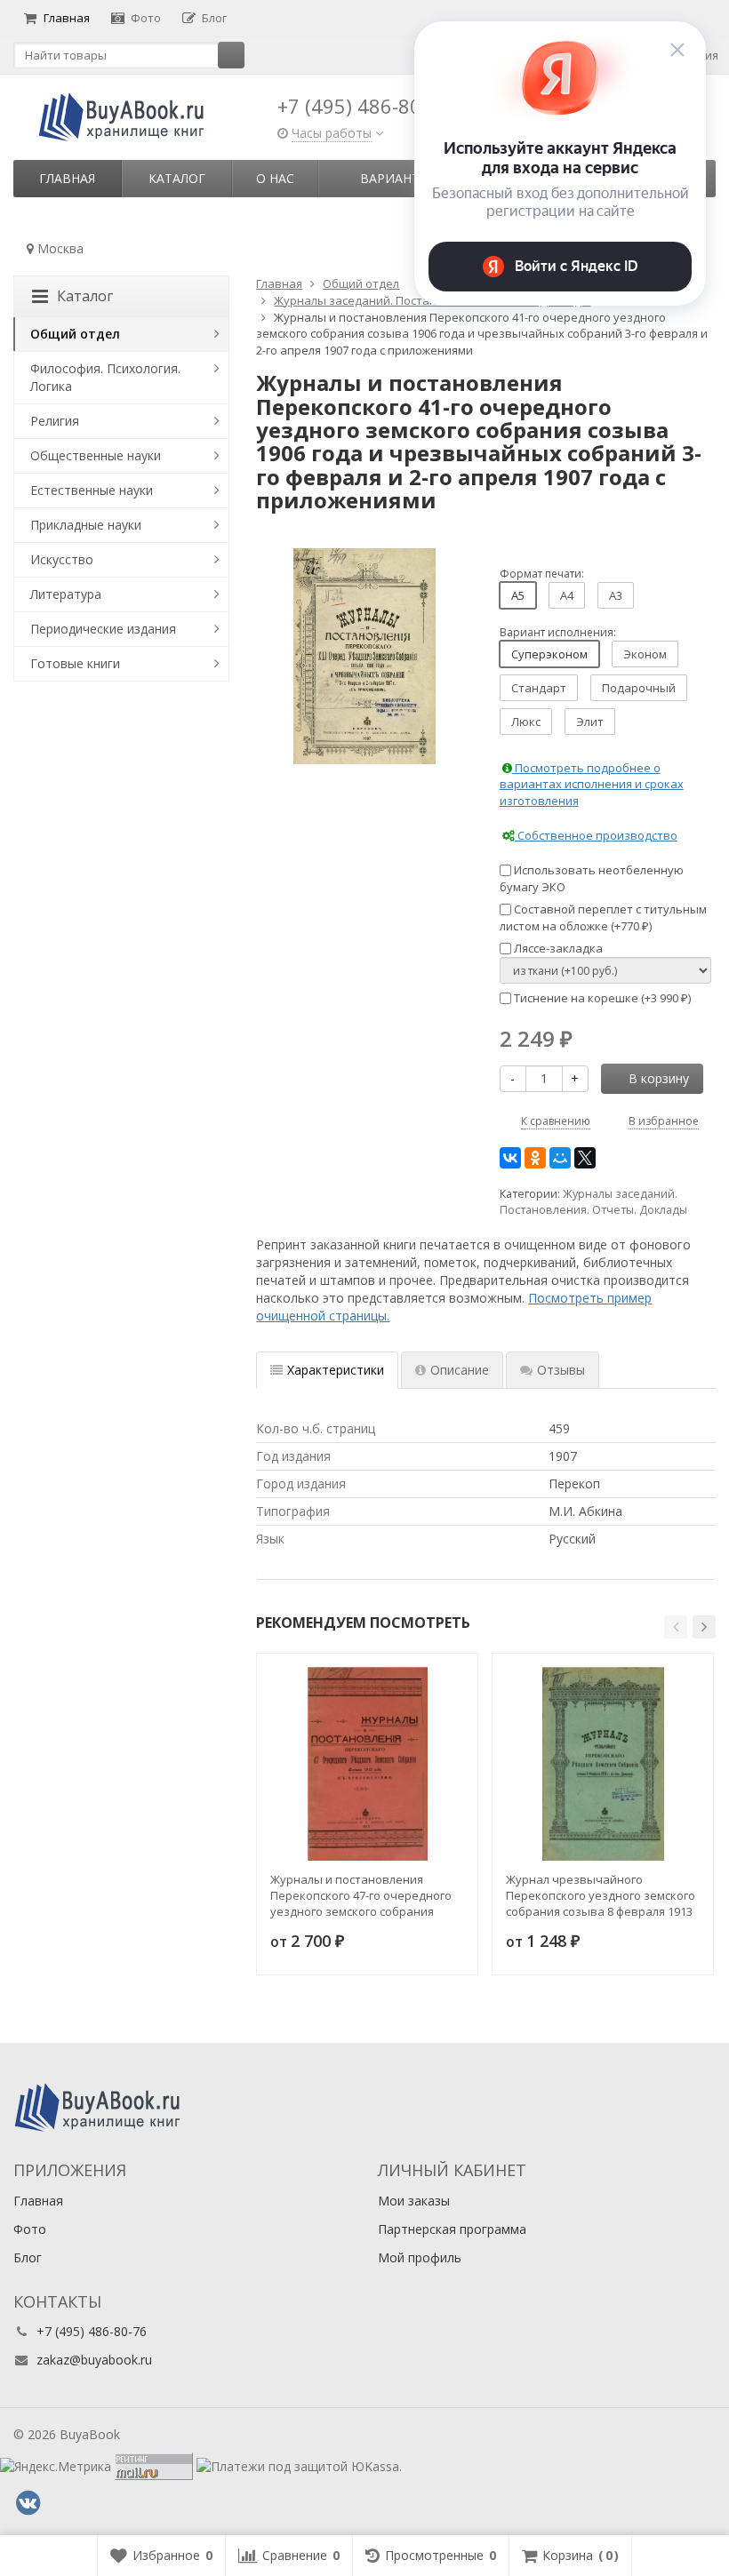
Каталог (177, 178)
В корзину (659, 1078)
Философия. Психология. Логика (105, 377)
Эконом (645, 654)
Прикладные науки (86, 525)
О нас (275, 178)
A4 (567, 595)
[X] (585, 1158)
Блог (214, 18)
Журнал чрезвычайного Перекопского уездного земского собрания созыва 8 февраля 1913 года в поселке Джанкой (601, 1895)
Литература (66, 594)
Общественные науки (96, 455)
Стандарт (539, 688)
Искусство (62, 559)
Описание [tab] (460, 1370)
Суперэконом (549, 654)
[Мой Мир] (560, 1158)
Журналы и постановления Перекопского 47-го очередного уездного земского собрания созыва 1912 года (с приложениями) (361, 1895)
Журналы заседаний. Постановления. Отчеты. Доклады (593, 1202)
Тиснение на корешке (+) (601, 998)
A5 (518, 595)
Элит (590, 722)
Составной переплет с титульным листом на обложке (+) (603, 917)
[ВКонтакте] (510, 1158)
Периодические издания (103, 629)
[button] (676, 1627)
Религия (55, 421)
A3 (616, 595)
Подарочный (639, 688)
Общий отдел (75, 334)
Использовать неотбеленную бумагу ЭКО (592, 878)
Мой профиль (420, 2257)
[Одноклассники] (535, 1158)
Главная (67, 18)
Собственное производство (596, 835)
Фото (146, 18)
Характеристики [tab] (336, 1370)
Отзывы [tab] (561, 1370)
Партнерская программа (452, 2229)
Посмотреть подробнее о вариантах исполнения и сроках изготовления (592, 784)
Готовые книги (75, 663)
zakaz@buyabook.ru (94, 2360)
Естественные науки (92, 490)
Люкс (526, 722)
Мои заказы (414, 2201)
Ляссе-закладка (557, 948)
